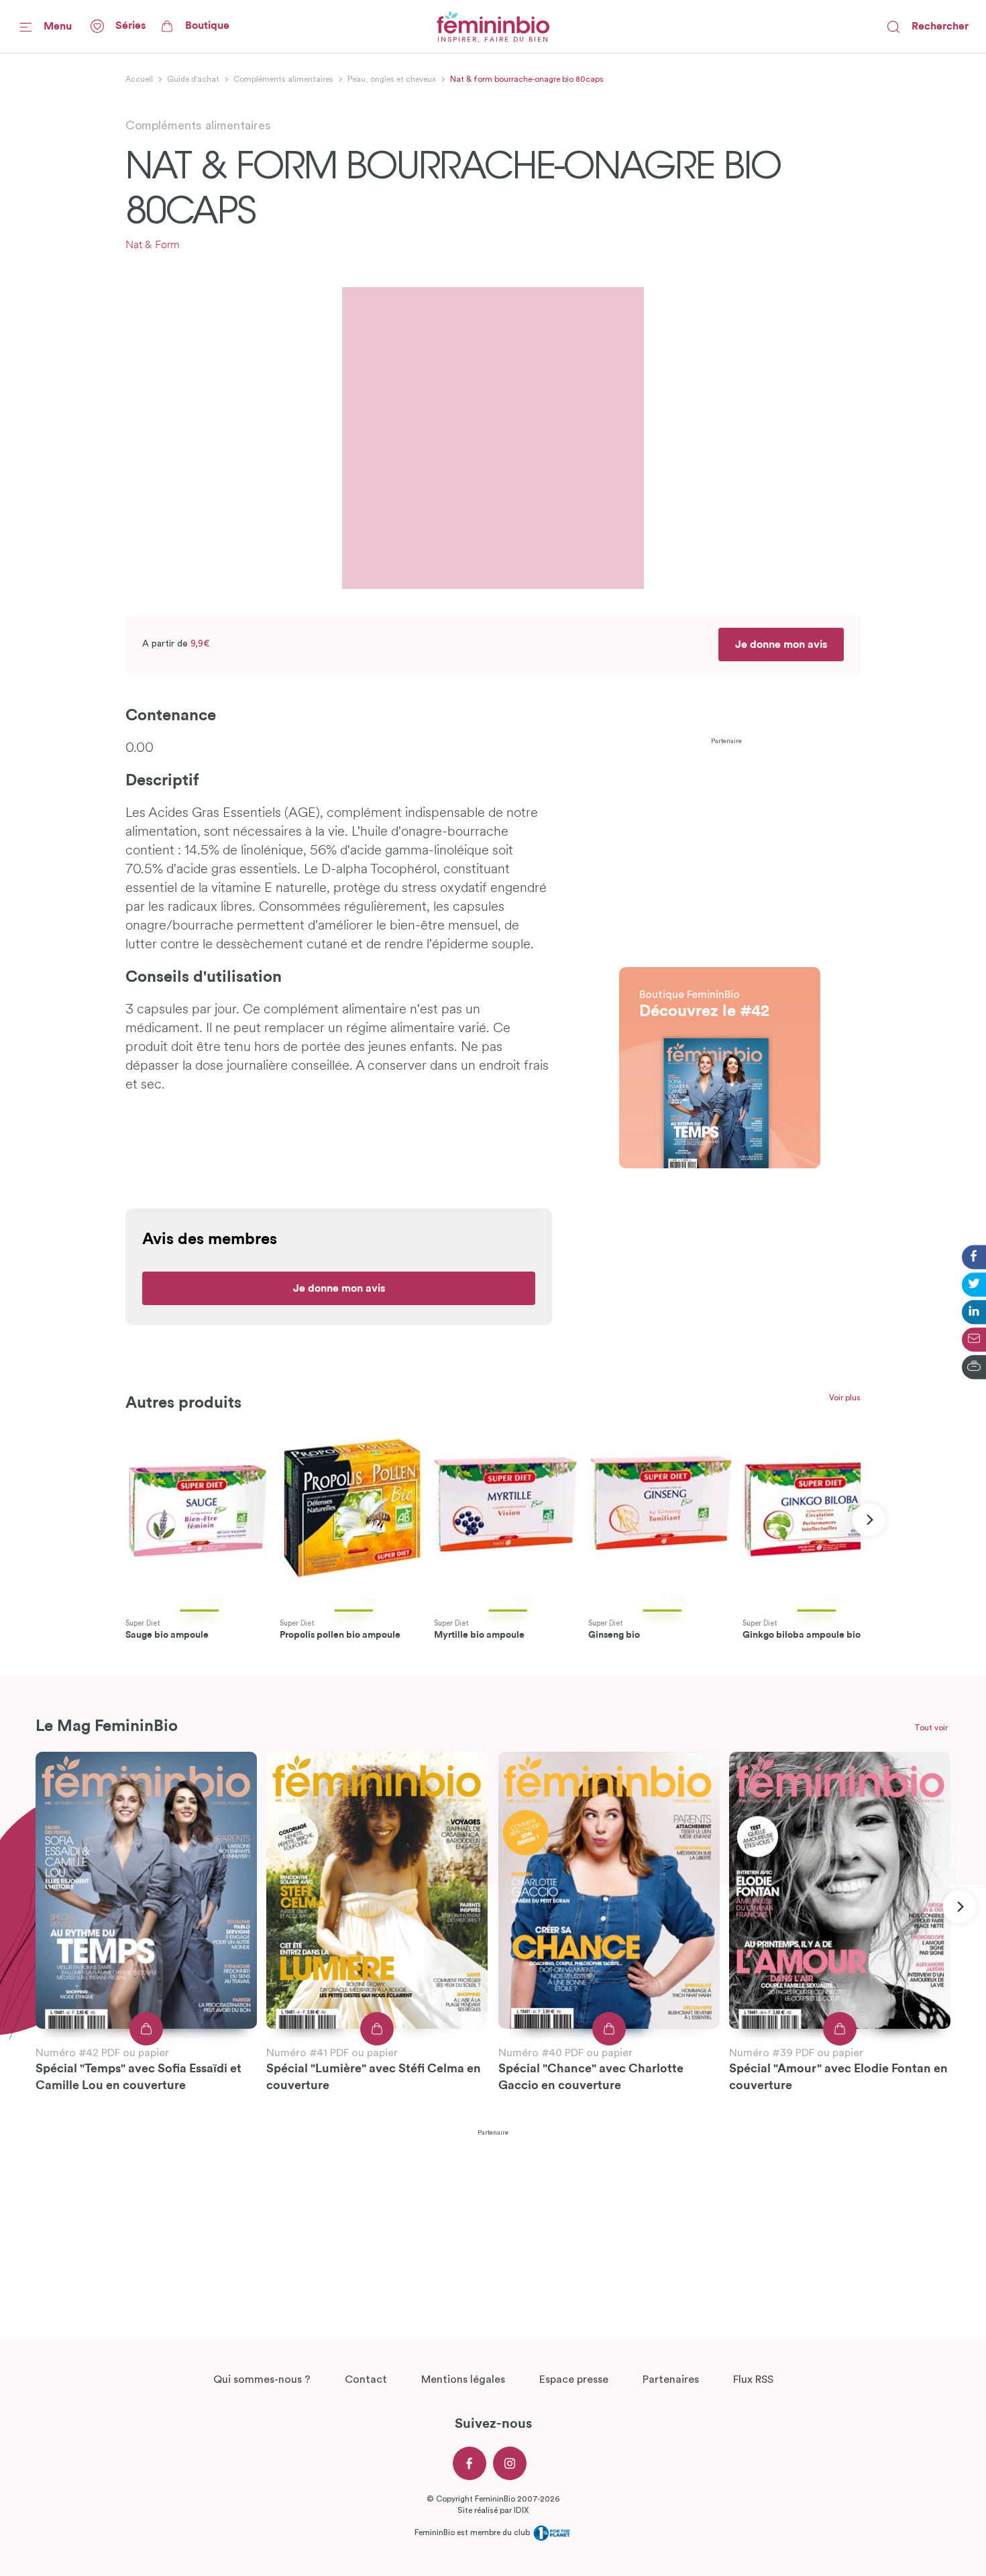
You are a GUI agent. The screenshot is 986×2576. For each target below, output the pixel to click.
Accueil (139, 79)
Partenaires (671, 2379)
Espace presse (574, 2379)
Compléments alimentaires (283, 79)
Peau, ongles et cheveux (392, 79)
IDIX (521, 2510)
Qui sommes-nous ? (262, 2379)
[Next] (869, 1520)
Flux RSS (753, 2379)
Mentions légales (463, 2379)
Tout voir (931, 1728)
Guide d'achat (193, 79)
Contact (366, 2379)
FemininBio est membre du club (473, 2532)
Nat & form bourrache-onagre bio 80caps (527, 79)
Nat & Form (153, 245)
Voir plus (845, 1398)
